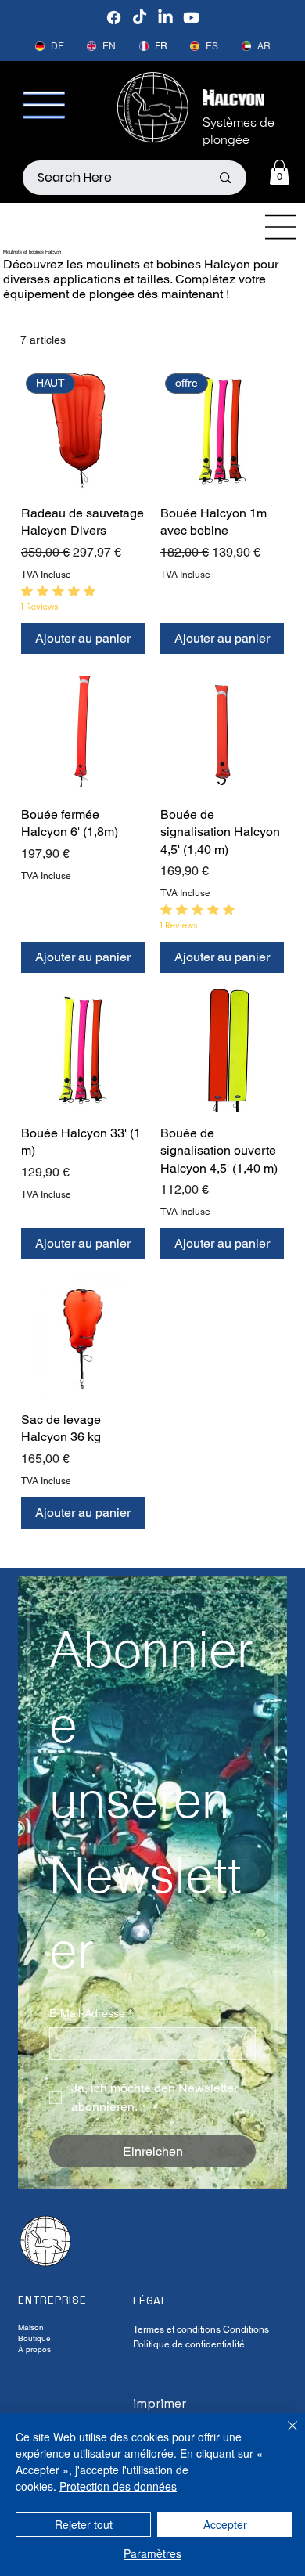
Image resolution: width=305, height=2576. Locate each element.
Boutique (34, 2338)
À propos (34, 2349)
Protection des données (118, 2486)
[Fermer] (283, 2435)
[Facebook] (114, 18)
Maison (31, 2327)
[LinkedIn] (165, 18)
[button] (280, 172)
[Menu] (282, 227)
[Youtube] (191, 18)
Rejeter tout (84, 2524)
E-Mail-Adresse (91, 2013)
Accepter (225, 2524)
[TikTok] (140, 18)
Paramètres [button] (152, 2553)
